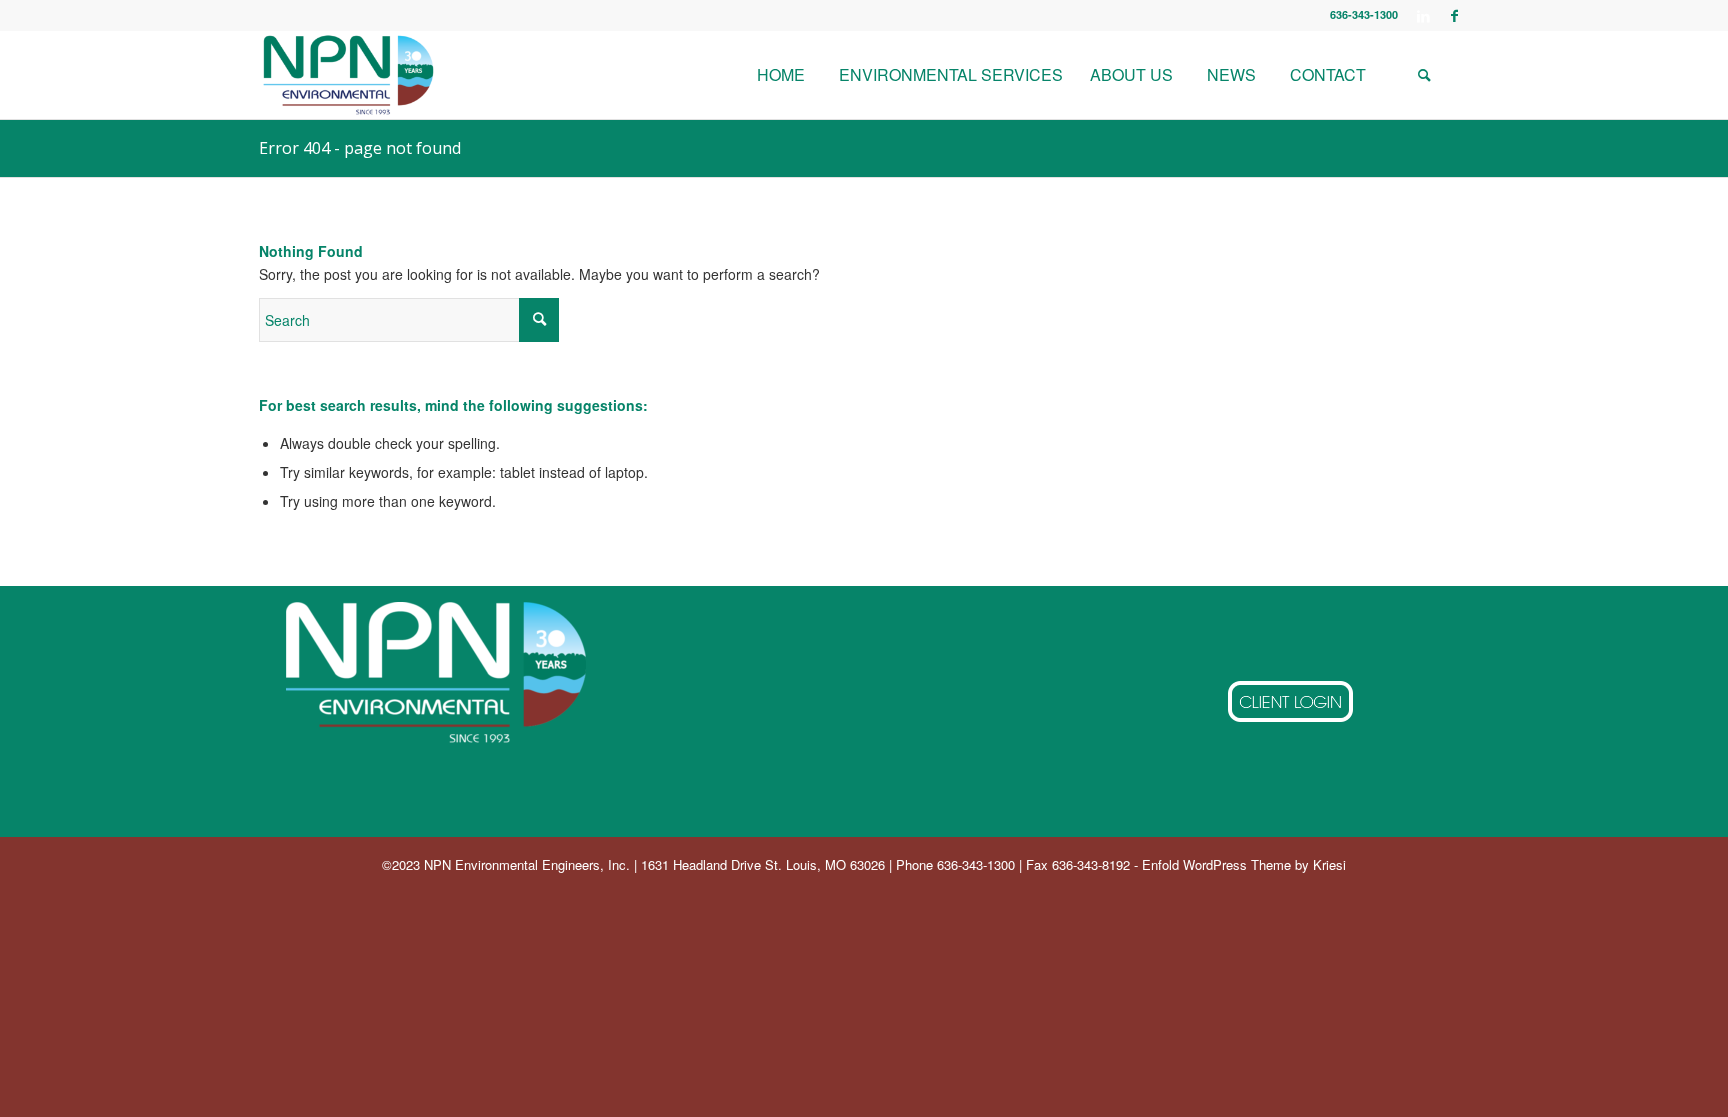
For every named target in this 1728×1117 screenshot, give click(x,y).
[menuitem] (780, 75)
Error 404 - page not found (360, 148)
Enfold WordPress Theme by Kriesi (1244, 864)
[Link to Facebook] (1454, 15)
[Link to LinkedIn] (1423, 15)
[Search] (1424, 75)
